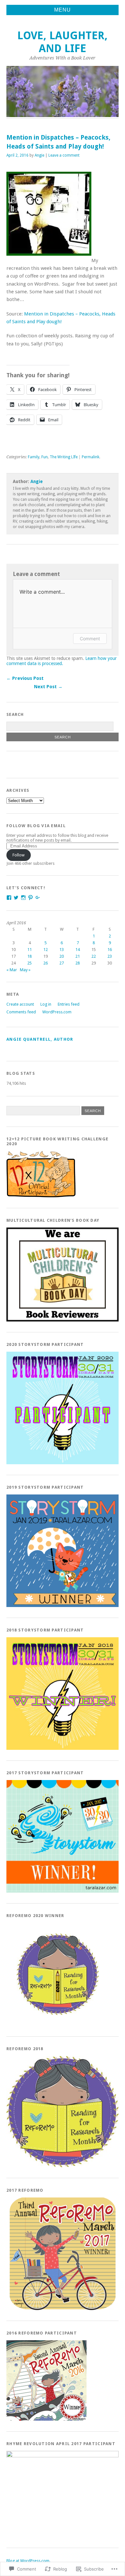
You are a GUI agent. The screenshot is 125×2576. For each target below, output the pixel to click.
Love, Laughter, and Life (63, 42)
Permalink (91, 457)
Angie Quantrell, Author (40, 1039)
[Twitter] (16, 898)
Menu (63, 10)
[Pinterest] (30, 898)
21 (78, 956)
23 (110, 956)
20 (62, 956)
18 (29, 956)
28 (78, 963)
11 (29, 950)
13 (62, 950)
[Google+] (38, 898)
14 (78, 950)
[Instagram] (23, 898)
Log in (46, 1004)
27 (62, 963)
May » (25, 970)
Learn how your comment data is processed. (62, 661)
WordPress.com (57, 1012)
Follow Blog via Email (36, 826)
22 (94, 956)
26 (46, 963)
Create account (20, 1004)
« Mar (12, 970)
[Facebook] (9, 898)
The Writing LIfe (64, 457)
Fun (45, 457)
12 (46, 950)
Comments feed (21, 1012)
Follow (19, 855)
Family (34, 457)
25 (29, 963)
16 (110, 950)
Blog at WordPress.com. (28, 2561)
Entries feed (69, 1004)
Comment (90, 639)
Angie (39, 155)
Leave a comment (64, 155)
